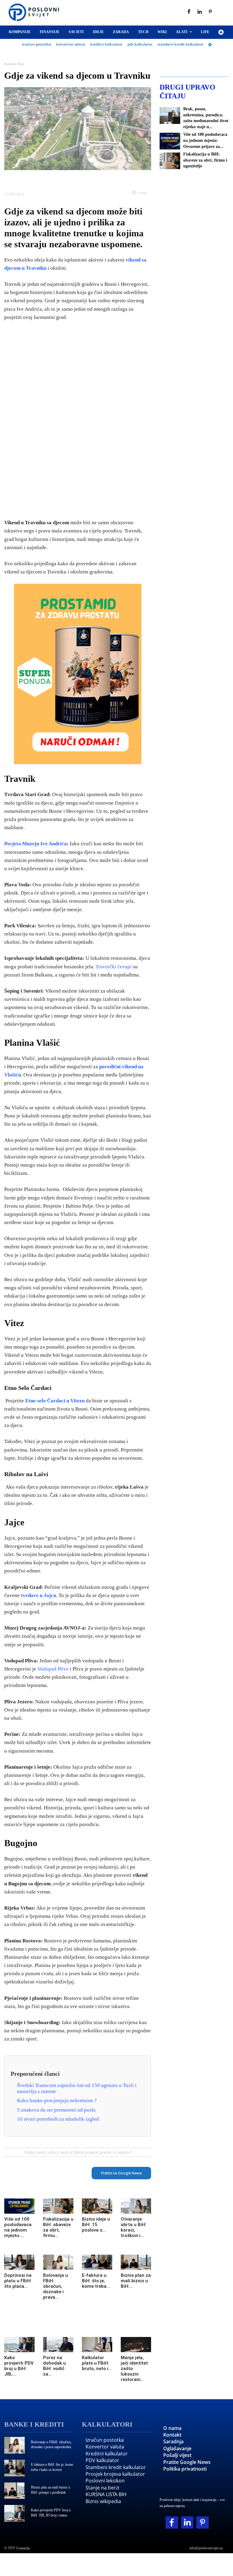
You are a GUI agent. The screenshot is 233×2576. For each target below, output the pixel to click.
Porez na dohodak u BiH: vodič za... (54, 2366)
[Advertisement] (78, 420)
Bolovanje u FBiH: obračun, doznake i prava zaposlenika (51, 2445)
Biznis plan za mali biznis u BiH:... (136, 2281)
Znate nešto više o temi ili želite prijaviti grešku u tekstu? (78, 2152)
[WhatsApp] (85, 179)
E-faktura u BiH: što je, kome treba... (96, 2281)
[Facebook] (189, 12)
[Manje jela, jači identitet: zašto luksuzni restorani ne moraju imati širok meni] (136, 2345)
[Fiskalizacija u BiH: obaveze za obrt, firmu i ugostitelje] (58, 2206)
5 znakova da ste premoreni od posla (56, 2110)
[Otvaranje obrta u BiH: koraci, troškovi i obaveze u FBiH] (136, 2206)
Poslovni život (14, 64)
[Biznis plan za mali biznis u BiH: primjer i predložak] (136, 2262)
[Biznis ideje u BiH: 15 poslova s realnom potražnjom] (97, 2206)
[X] (57, 179)
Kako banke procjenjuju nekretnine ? (57, 2100)
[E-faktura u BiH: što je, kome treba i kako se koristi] (97, 2262)
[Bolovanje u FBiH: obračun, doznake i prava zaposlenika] (58, 2262)
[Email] (113, 179)
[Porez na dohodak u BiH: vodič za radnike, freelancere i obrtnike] (58, 2345)
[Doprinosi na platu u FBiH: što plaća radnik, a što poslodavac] (19, 2262)
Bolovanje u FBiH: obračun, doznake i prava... (56, 2286)
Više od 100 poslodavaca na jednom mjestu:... (18, 2227)
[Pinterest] (211, 12)
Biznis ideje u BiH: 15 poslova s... (96, 2225)
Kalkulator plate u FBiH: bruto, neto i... (97, 2363)
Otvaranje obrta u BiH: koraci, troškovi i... (134, 2227)
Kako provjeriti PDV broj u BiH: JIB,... (19, 2366)
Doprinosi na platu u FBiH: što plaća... (18, 2281)
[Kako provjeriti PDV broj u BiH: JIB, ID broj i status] (19, 2345)
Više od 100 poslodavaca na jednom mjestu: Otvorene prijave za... (205, 140)
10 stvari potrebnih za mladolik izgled (58, 2119)
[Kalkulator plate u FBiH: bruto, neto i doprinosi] (97, 2345)
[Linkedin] (200, 12)
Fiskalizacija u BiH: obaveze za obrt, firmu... (58, 2227)
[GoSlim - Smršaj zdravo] (78, 674)
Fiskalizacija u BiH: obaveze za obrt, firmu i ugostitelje (205, 160)
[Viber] (99, 179)
